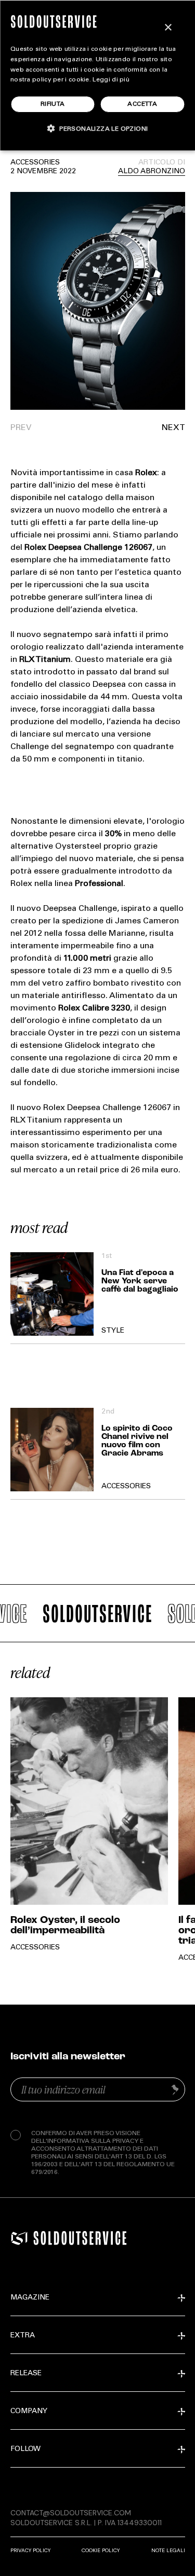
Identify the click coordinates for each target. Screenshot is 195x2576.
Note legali (168, 2550)
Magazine (30, 2298)
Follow (25, 2449)
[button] (141, 428)
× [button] (168, 28)
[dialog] (97, 75)
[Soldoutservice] (19, 2238)
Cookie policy (101, 2550)
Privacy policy (30, 2550)
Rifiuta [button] (53, 104)
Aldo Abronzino (152, 172)
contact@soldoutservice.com (71, 2513)
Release (26, 2374)
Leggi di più (111, 80)
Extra (23, 2336)
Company (29, 2412)
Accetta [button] (142, 104)
